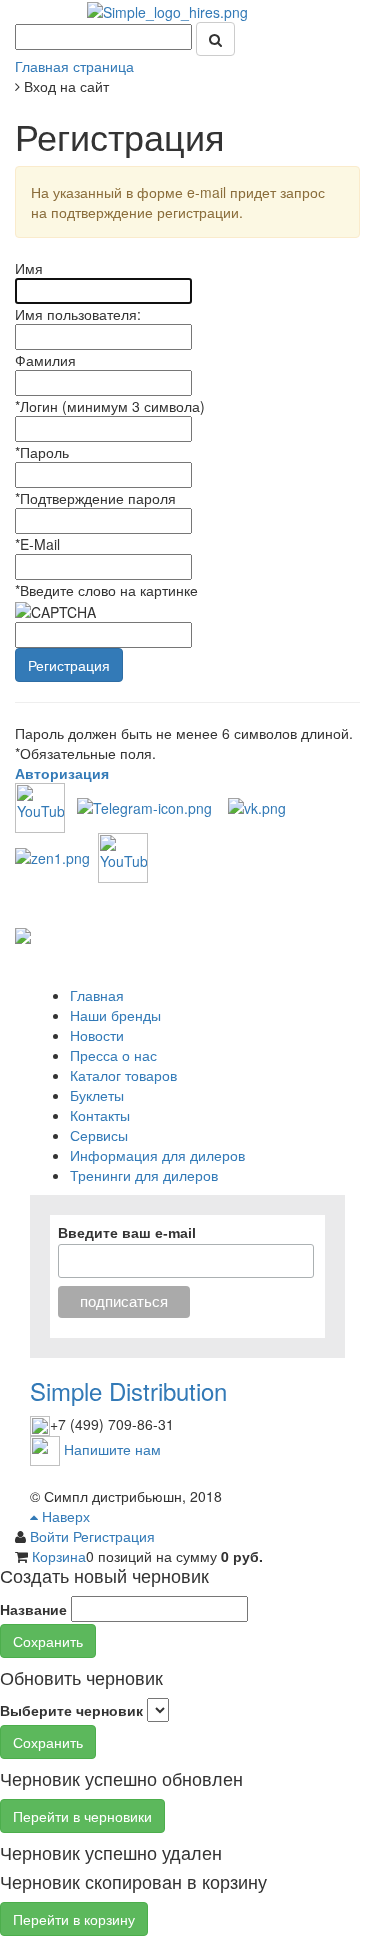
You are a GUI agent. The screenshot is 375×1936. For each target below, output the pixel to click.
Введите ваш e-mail (127, 1233)
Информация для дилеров (157, 1155)
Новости (97, 1035)
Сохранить (48, 1641)
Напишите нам (112, 1449)
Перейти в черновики (82, 1816)
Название (33, 1609)
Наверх (64, 1516)
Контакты (100, 1115)
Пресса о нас (113, 1055)
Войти (51, 1536)
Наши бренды (115, 1015)
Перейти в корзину (74, 1919)
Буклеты (97, 1095)
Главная (97, 995)
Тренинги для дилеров (144, 1175)
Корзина (59, 1556)
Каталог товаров (123, 1075)
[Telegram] (144, 806)
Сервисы (99, 1135)
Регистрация (114, 1536)
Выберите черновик (71, 1710)
